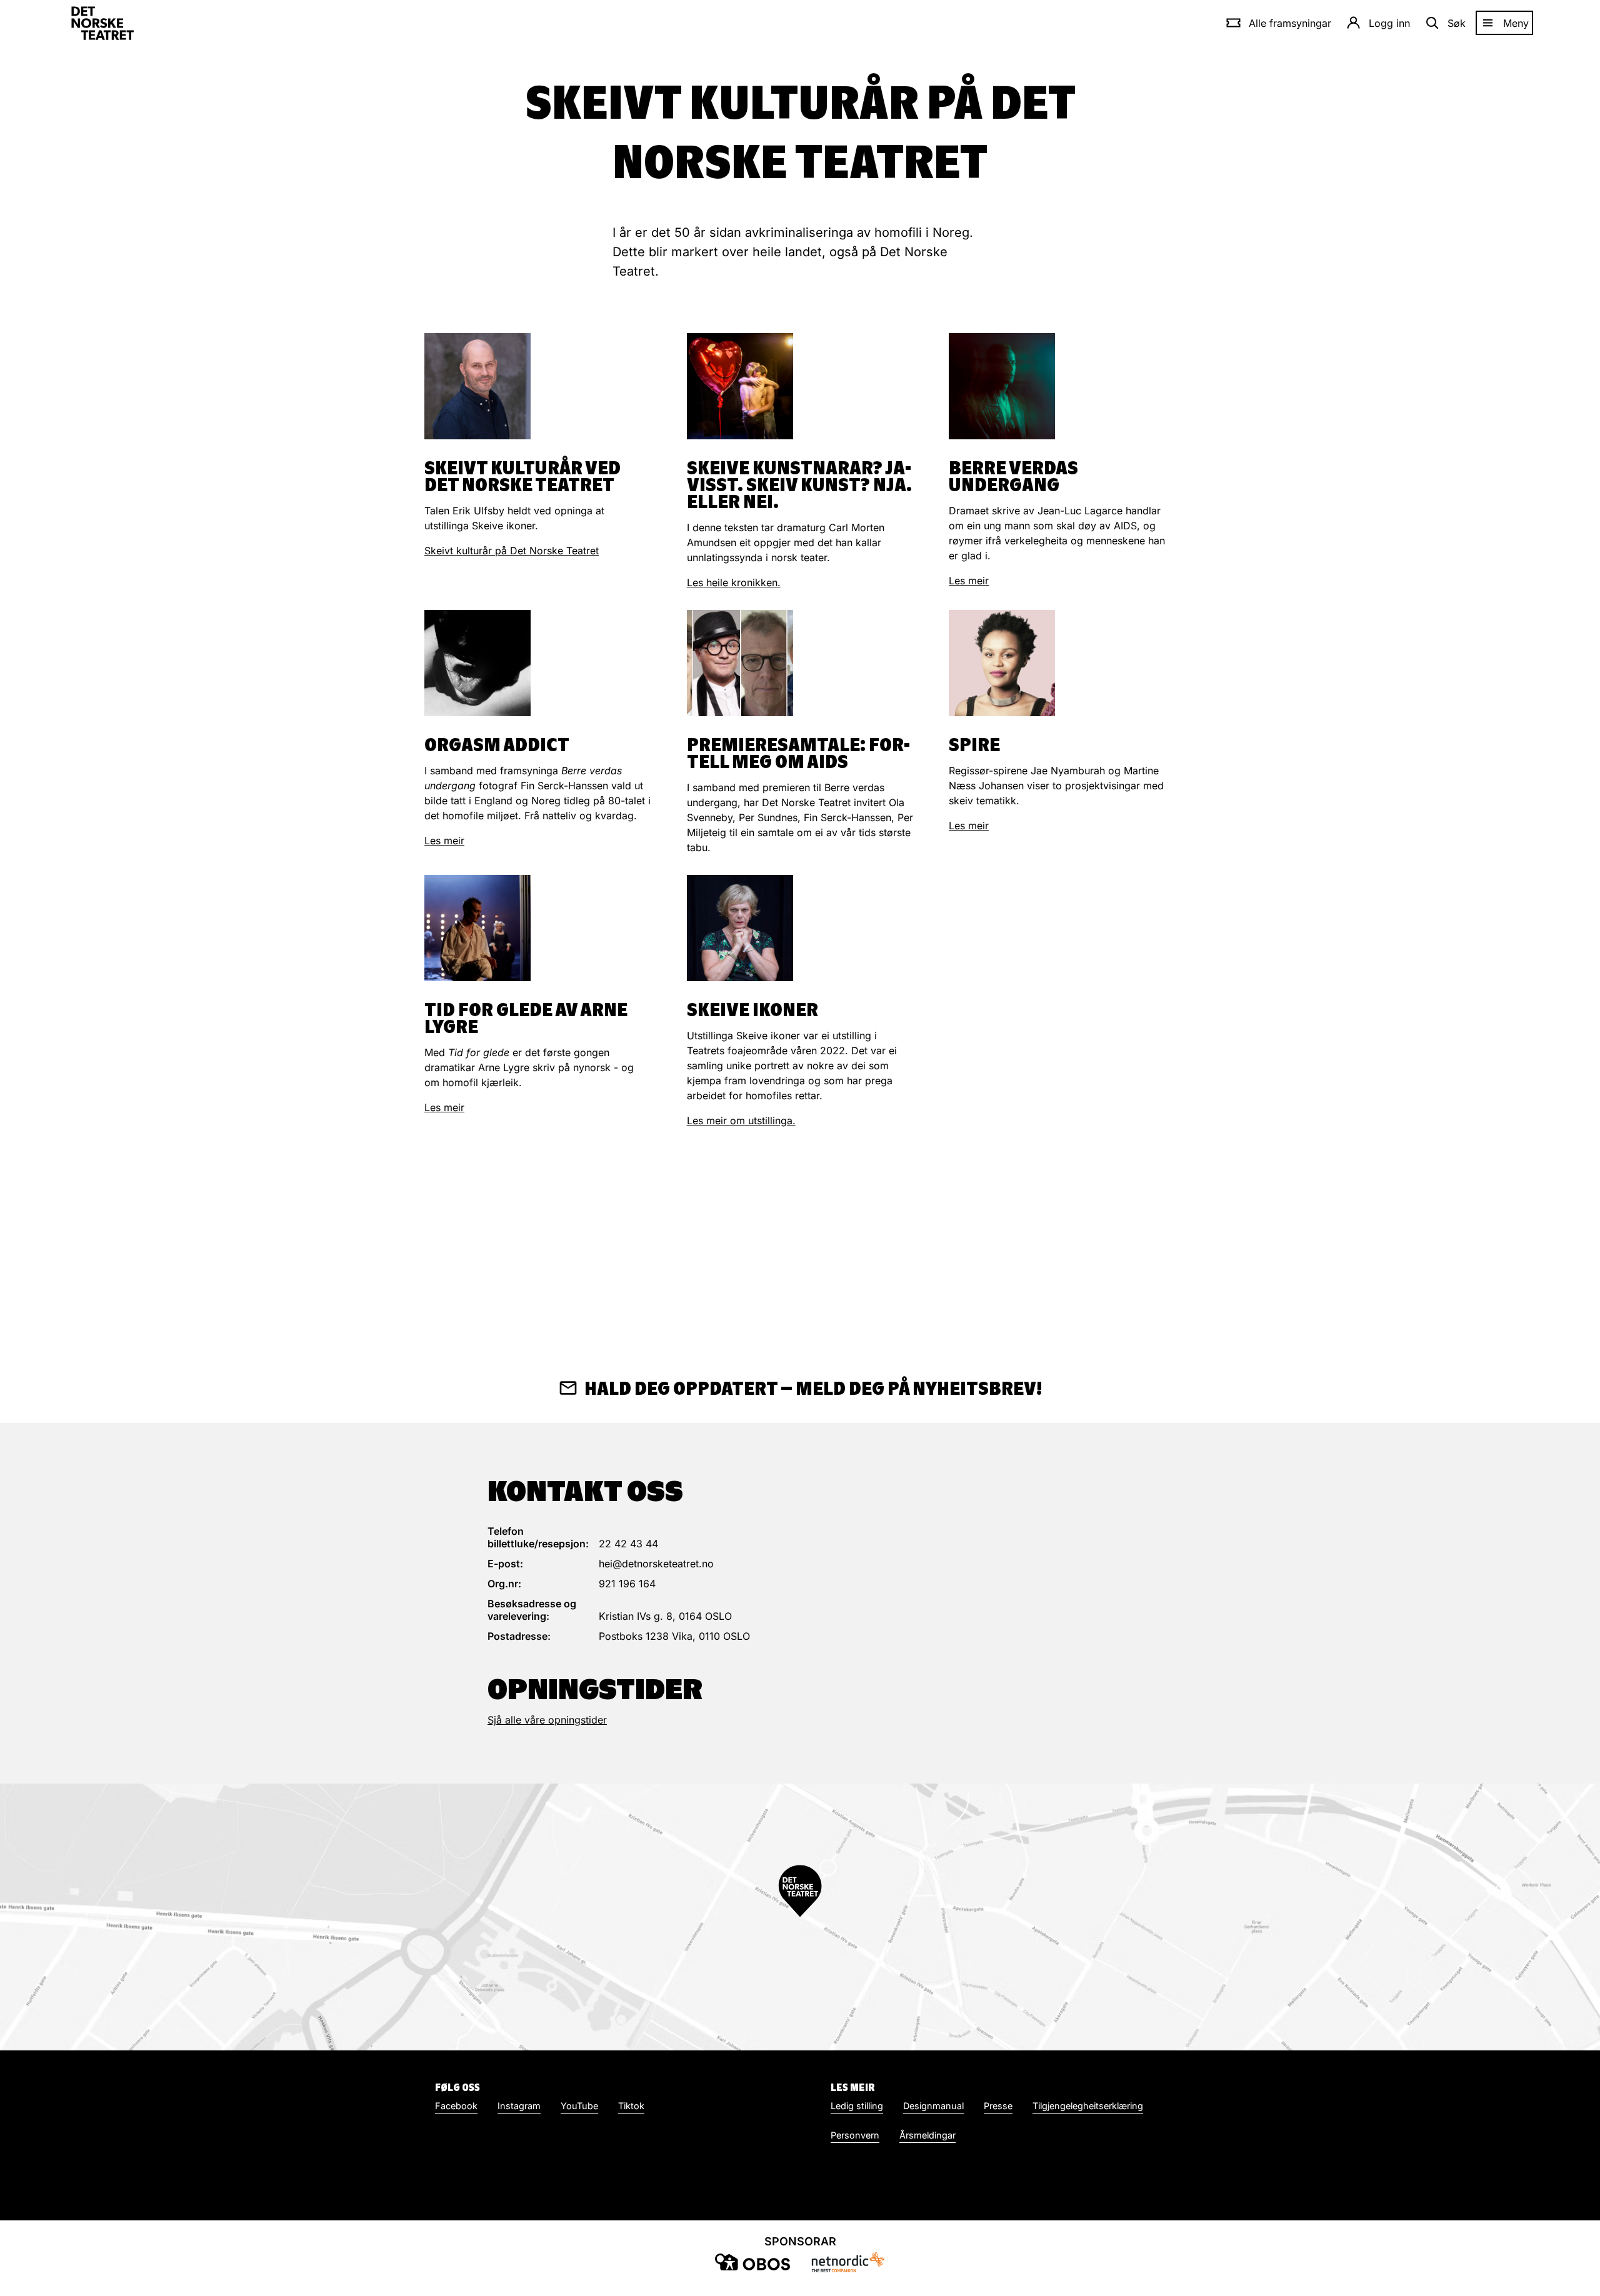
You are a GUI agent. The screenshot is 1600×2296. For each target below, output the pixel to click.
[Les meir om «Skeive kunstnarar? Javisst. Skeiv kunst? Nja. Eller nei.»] (740, 386)
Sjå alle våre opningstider (547, 1720)
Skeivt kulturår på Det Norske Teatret (512, 551)
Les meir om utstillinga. (741, 1121)
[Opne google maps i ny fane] (800, 1917)
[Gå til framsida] (102, 23)
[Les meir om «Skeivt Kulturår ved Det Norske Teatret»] (477, 386)
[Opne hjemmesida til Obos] (752, 2262)
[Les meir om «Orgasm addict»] (477, 663)
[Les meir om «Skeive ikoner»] (740, 928)
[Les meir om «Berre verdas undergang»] (1002, 386)
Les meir (969, 581)
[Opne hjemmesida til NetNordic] (847, 2262)
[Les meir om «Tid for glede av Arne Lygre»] (477, 928)
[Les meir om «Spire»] (1002, 663)
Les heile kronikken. (734, 582)
